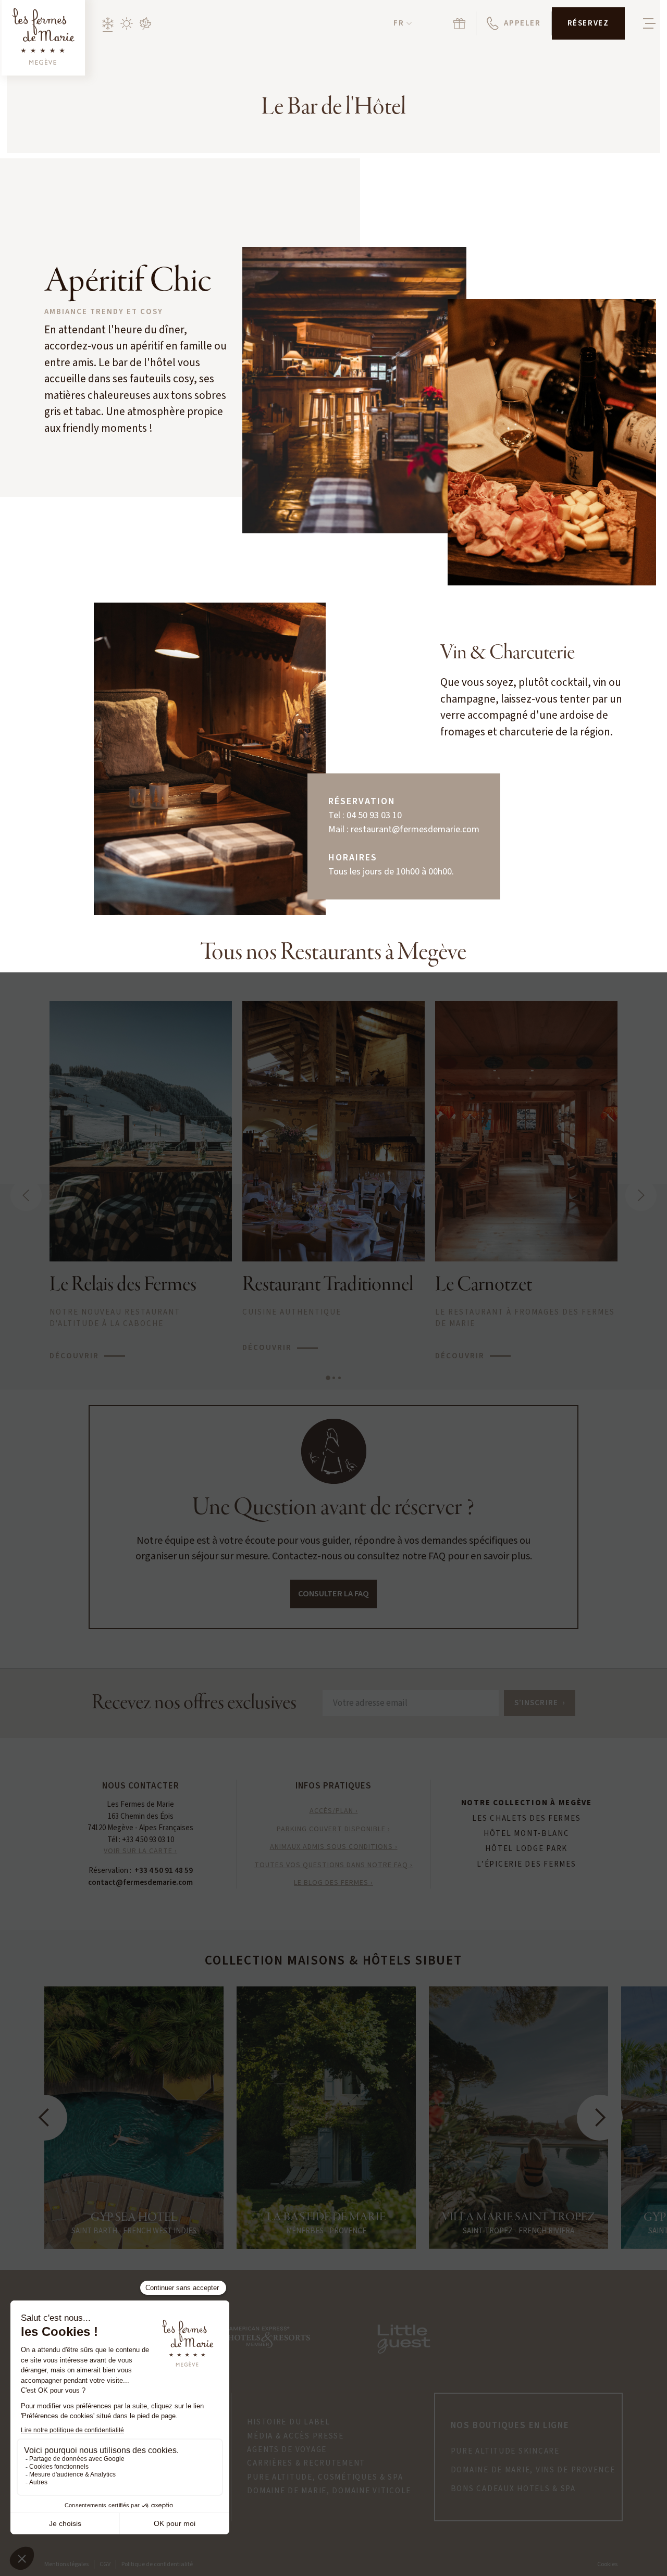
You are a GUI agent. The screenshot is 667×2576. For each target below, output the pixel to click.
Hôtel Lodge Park (526, 1849)
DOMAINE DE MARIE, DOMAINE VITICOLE (329, 2491)
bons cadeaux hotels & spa (513, 2489)
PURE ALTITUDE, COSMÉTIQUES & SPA (325, 2478)
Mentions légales (66, 2564)
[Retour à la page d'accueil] (43, 38)
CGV (105, 2564)
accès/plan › (334, 1811)
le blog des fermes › (333, 1883)
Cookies (607, 2564)
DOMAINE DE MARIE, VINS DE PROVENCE (533, 2470)
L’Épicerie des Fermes (526, 1865)
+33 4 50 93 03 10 (148, 1840)
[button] (403, 24)
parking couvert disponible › (333, 1829)
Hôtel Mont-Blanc (527, 1834)
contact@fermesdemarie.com (140, 1883)
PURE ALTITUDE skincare (505, 2452)
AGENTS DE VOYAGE (287, 2450)
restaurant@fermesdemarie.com (415, 829)
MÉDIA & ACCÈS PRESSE (295, 2436)
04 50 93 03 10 (374, 815)
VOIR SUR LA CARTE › (140, 1851)
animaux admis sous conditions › (334, 1847)
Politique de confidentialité (157, 2564)
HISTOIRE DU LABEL (288, 2422)
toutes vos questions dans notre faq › (333, 1865)
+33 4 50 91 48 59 (164, 1871)
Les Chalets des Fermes (526, 1819)
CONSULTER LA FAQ (333, 1594)
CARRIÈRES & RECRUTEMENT (306, 2464)
